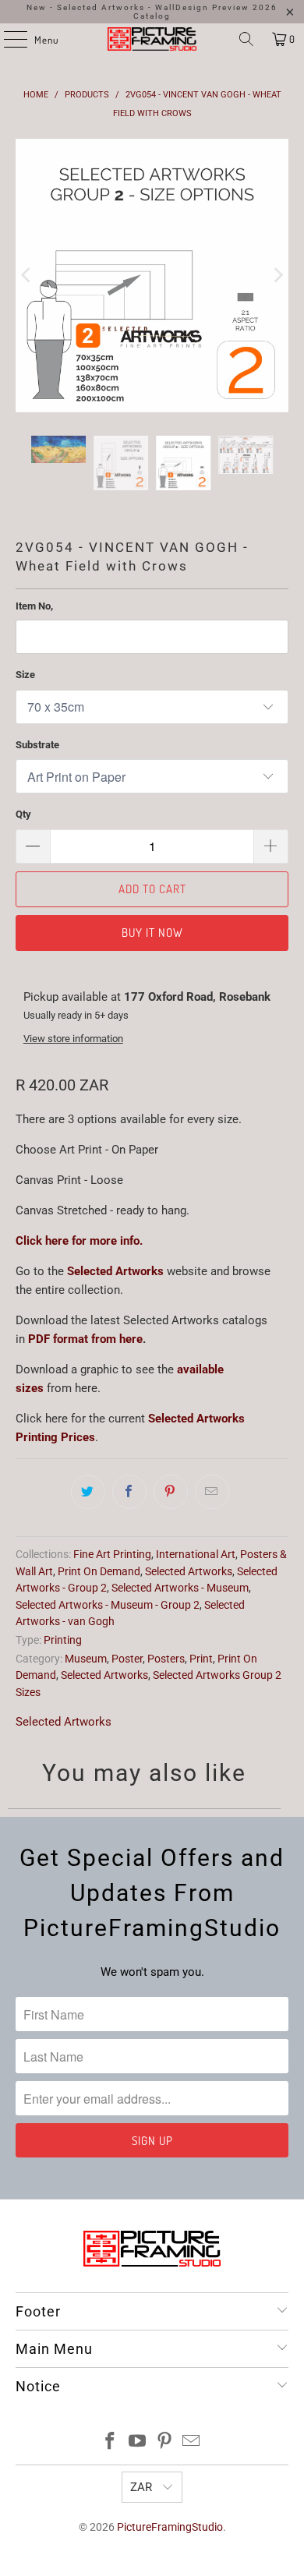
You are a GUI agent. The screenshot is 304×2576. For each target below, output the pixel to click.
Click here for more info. (79, 1160)
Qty (23, 733)
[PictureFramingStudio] (152, 39)
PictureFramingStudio (170, 2446)
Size (25, 594)
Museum (86, 1577)
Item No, (34, 525)
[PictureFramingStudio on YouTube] (138, 2360)
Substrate (37, 663)
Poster (127, 1577)
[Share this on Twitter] (88, 1411)
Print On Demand (99, 1489)
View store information (73, 958)
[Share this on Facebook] (129, 1411)
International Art (196, 1473)
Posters (166, 1577)
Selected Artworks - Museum (180, 1507)
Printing (63, 1558)
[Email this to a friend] (212, 1411)
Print (201, 1577)
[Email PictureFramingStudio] (192, 2360)
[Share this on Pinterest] (171, 1411)
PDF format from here (85, 1258)
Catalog (152, 16)
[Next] (277, 235)
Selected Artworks (115, 1190)
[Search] (246, 39)
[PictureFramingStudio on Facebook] (111, 2360)
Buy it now (152, 851)
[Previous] (27, 235)
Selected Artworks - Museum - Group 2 (108, 1523)
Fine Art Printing (112, 1473)
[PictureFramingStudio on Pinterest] (165, 2360)
